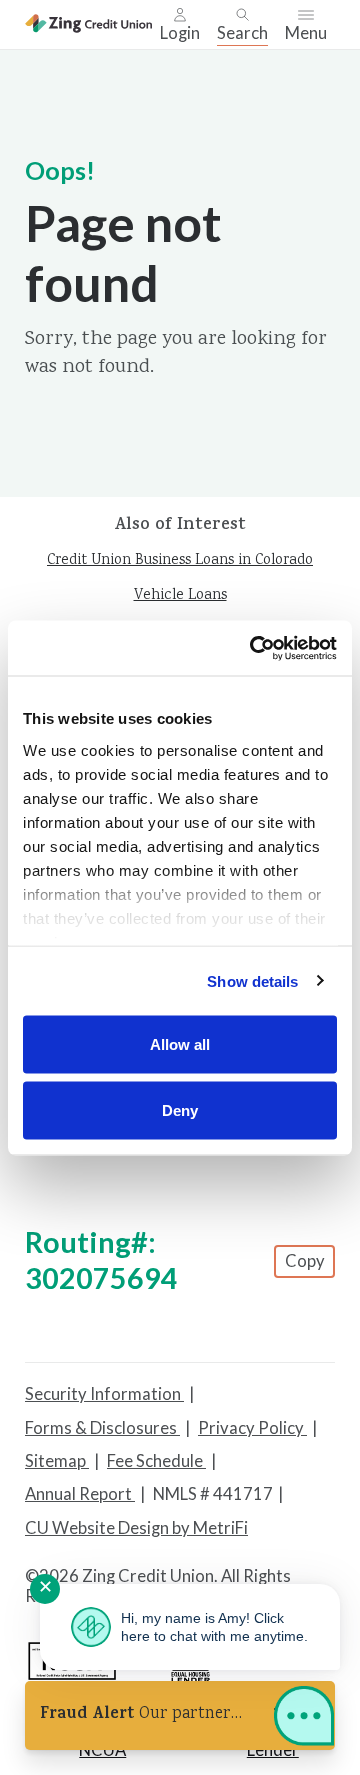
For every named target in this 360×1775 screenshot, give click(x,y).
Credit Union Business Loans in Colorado (180, 561)
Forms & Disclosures (102, 1428)
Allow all (180, 1044)
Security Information (104, 1394)
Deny (180, 1109)
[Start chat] (304, 1720)
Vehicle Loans (180, 596)
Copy (305, 1261)
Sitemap (57, 1461)
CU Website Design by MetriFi (136, 1528)
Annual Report (80, 1494)
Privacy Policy (252, 1428)
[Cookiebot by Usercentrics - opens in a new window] (254, 648)
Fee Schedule (156, 1461)
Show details (252, 980)
